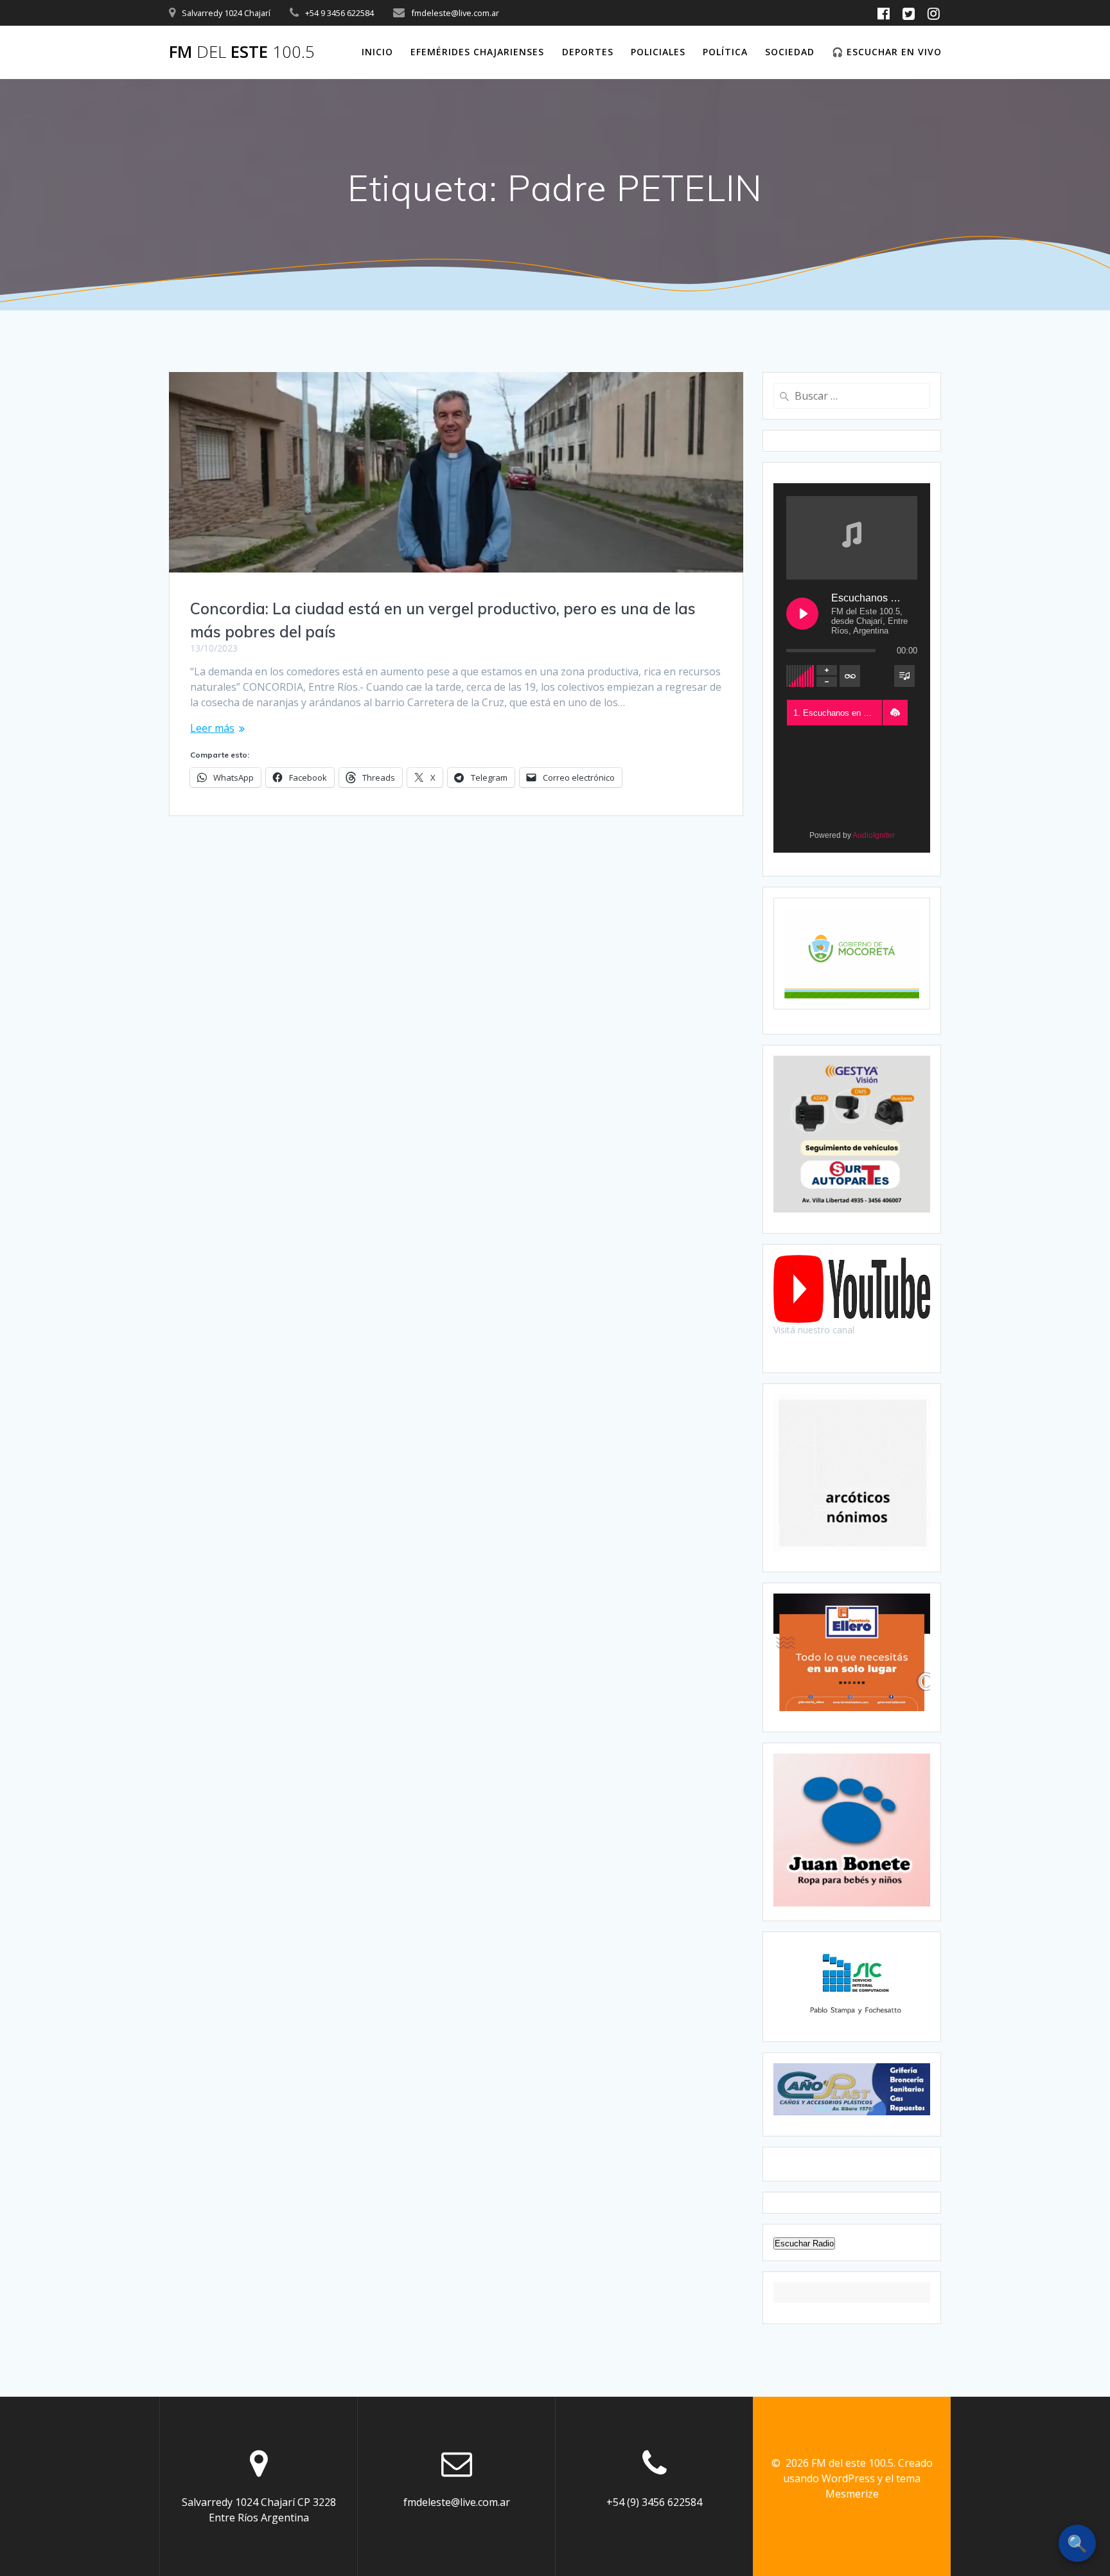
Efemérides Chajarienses (477, 52)
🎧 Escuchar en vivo (887, 52)
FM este (242, 52)
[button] (895, 713)
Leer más (212, 728)
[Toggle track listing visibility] (904, 676)
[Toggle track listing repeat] (850, 676)
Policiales (658, 52)
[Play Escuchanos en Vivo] (802, 614)
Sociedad (790, 52)
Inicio (377, 52)
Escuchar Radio (804, 2243)
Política (725, 52)
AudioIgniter (874, 835)
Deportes (588, 52)
